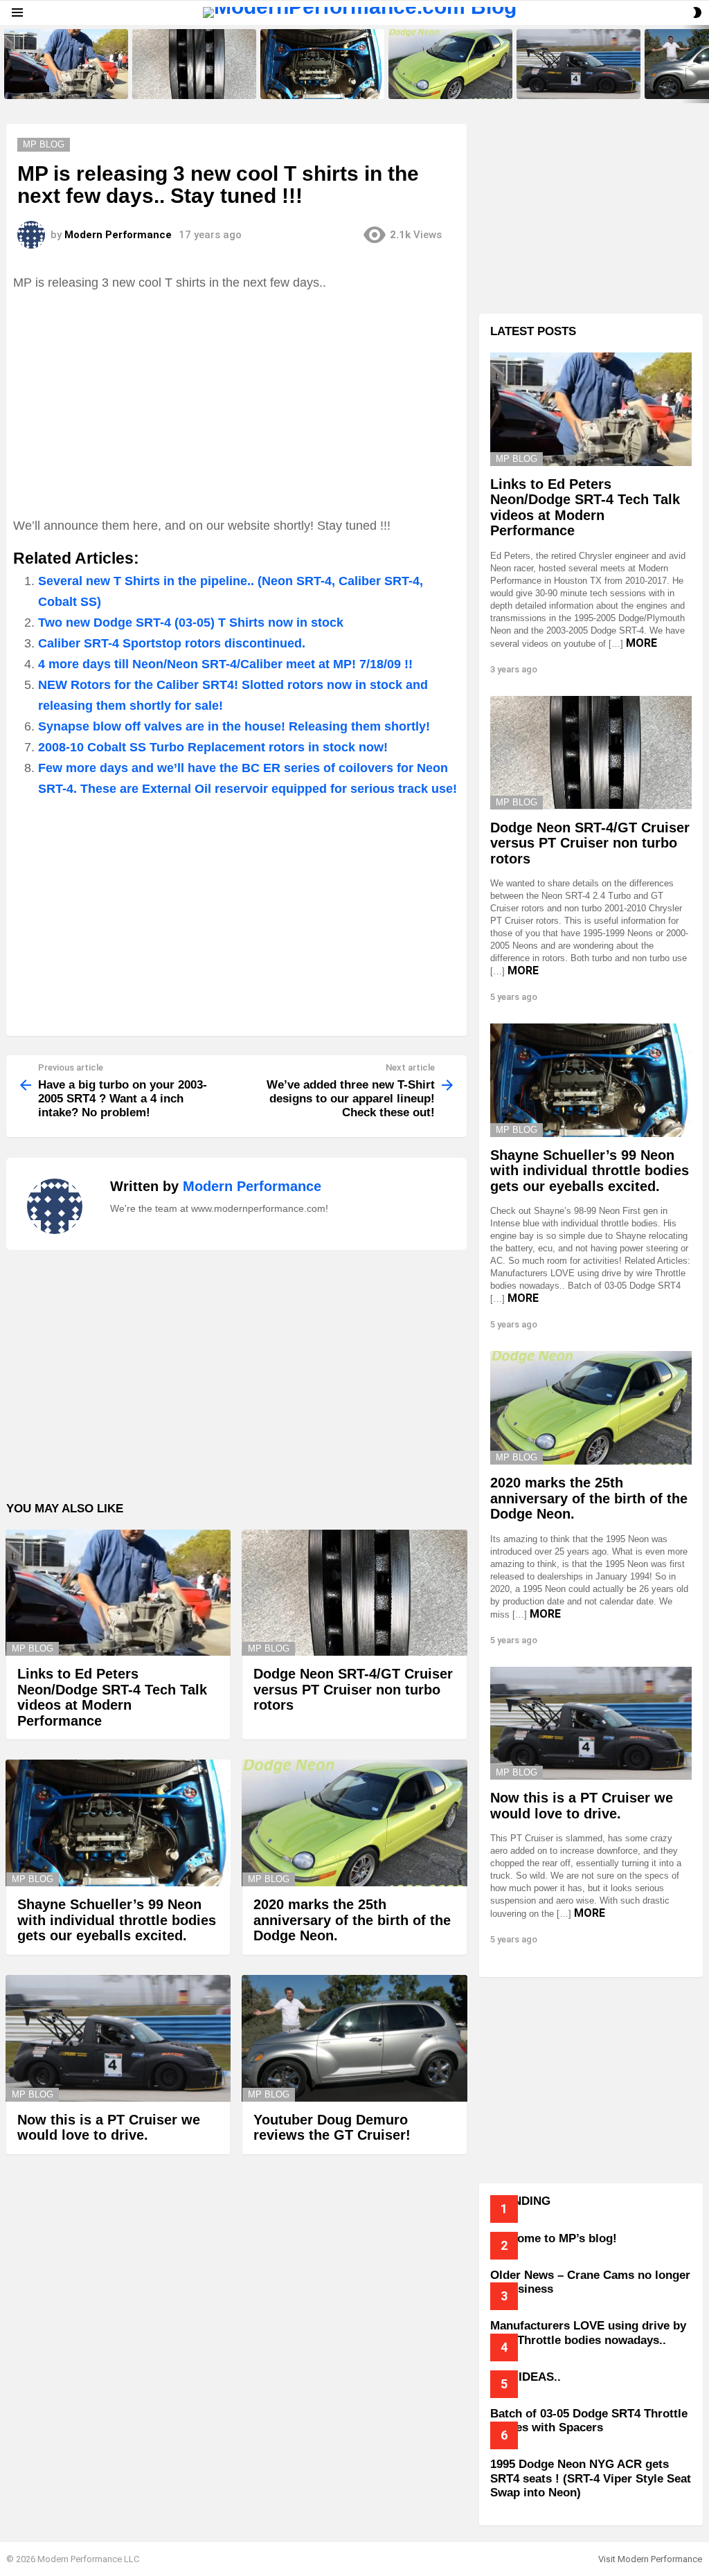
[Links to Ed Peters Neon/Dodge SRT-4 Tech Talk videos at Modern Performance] (66, 64)
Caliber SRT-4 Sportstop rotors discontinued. (172, 643)
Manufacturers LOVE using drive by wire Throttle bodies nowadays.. (588, 2333)
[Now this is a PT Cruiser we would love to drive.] (578, 64)
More (641, 643)
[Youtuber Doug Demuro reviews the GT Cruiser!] (354, 2038)
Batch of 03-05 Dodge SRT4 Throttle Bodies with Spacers (589, 2421)
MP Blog (33, 1648)
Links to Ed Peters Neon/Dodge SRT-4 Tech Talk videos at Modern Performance (64, 80)
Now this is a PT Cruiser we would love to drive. (570, 84)
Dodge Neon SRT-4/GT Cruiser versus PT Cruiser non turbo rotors (192, 80)
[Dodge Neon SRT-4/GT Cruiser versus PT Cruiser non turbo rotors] (194, 64)
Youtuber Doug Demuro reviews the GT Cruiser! (332, 2128)
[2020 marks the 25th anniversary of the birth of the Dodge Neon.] (450, 64)
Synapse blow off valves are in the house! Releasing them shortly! (234, 726)
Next (702, 64)
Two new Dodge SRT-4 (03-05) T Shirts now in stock (191, 623)
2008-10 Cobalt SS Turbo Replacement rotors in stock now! (213, 747)
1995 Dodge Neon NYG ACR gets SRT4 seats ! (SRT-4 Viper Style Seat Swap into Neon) (591, 2478)
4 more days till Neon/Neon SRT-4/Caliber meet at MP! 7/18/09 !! (225, 664)
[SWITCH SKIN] (697, 12)
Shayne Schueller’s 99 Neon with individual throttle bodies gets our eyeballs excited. (322, 80)
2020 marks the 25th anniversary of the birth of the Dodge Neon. (445, 80)
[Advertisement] (236, 404)
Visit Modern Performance (650, 2559)
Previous (7, 64)
